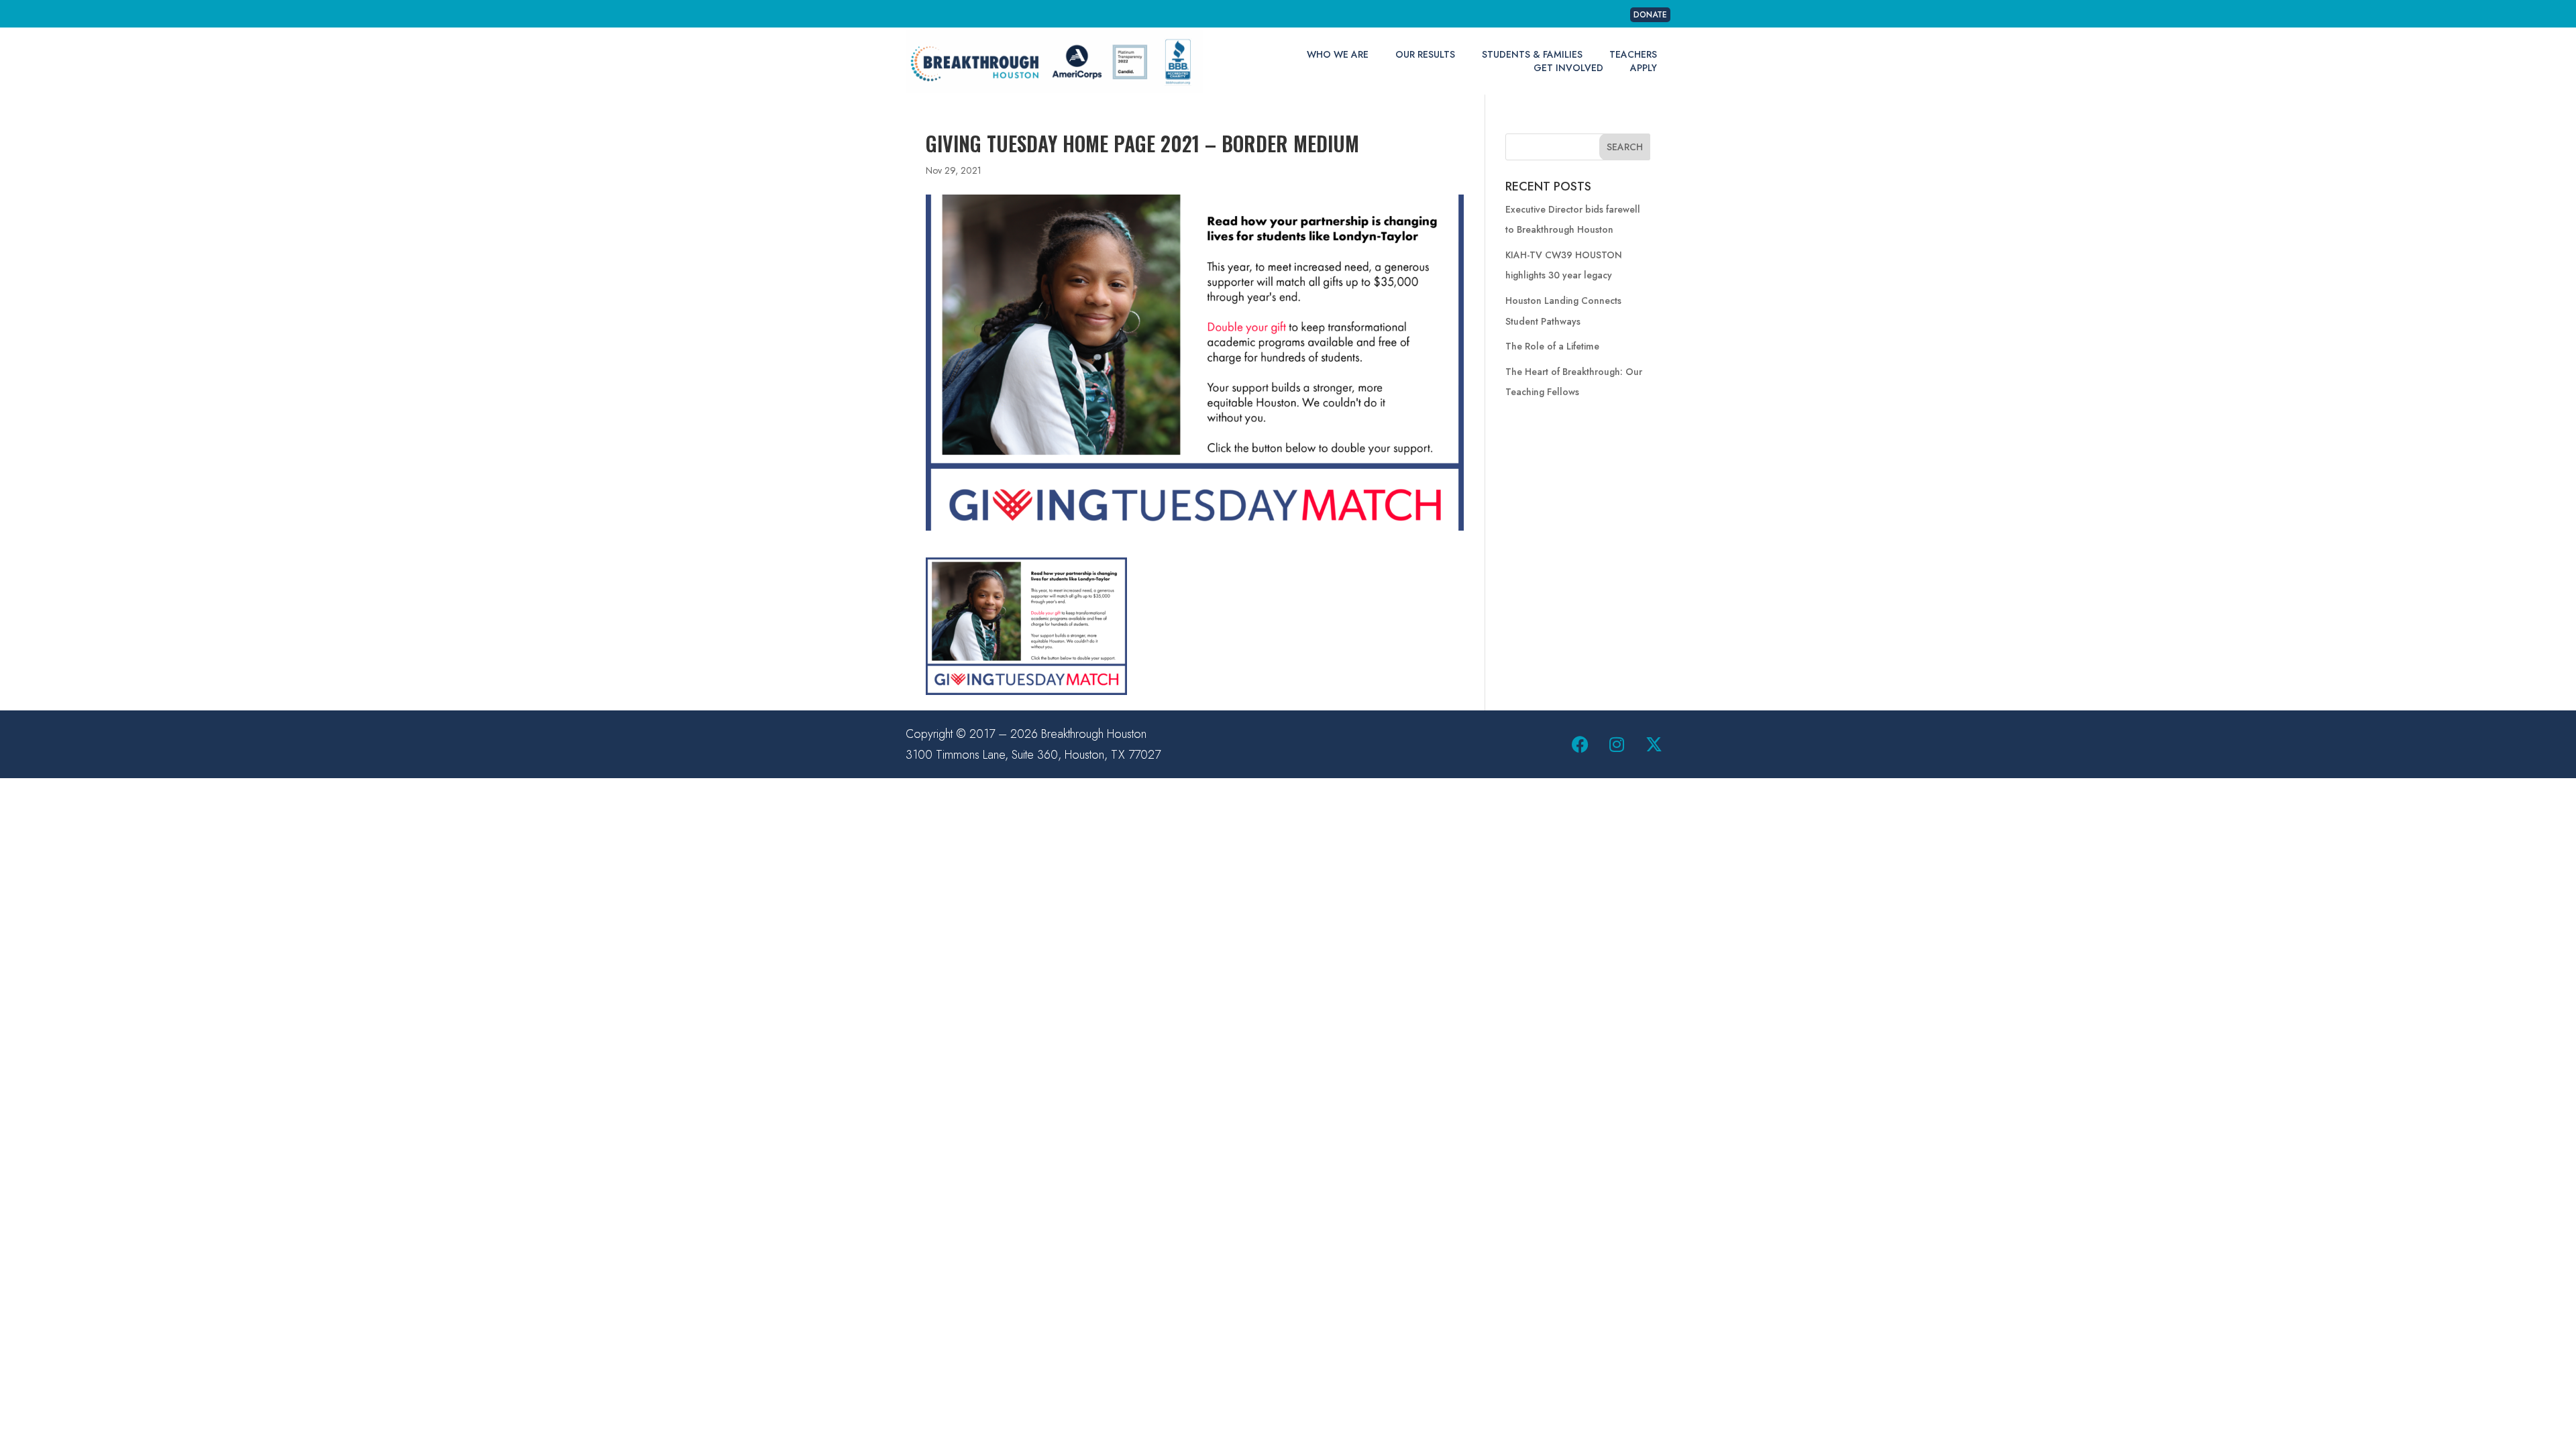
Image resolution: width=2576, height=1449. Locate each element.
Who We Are (1338, 54)
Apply (1644, 68)
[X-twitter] (1654, 745)
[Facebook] (1580, 745)
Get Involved (1568, 68)
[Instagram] (1617, 745)
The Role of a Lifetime (1552, 346)
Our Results (1425, 54)
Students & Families (1532, 54)
